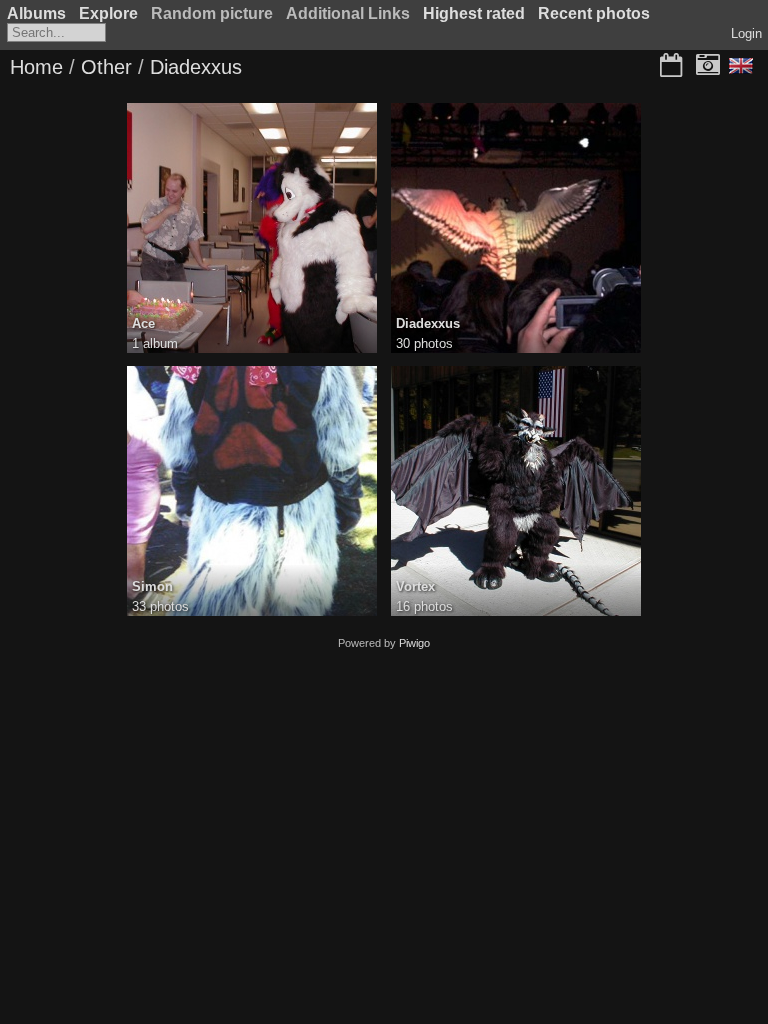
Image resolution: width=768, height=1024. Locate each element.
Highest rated (474, 13)
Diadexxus (196, 67)
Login (746, 33)
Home (36, 67)
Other (106, 67)
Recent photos (594, 13)
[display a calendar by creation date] (708, 67)
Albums (36, 13)
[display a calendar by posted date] (671, 67)
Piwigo (414, 643)
